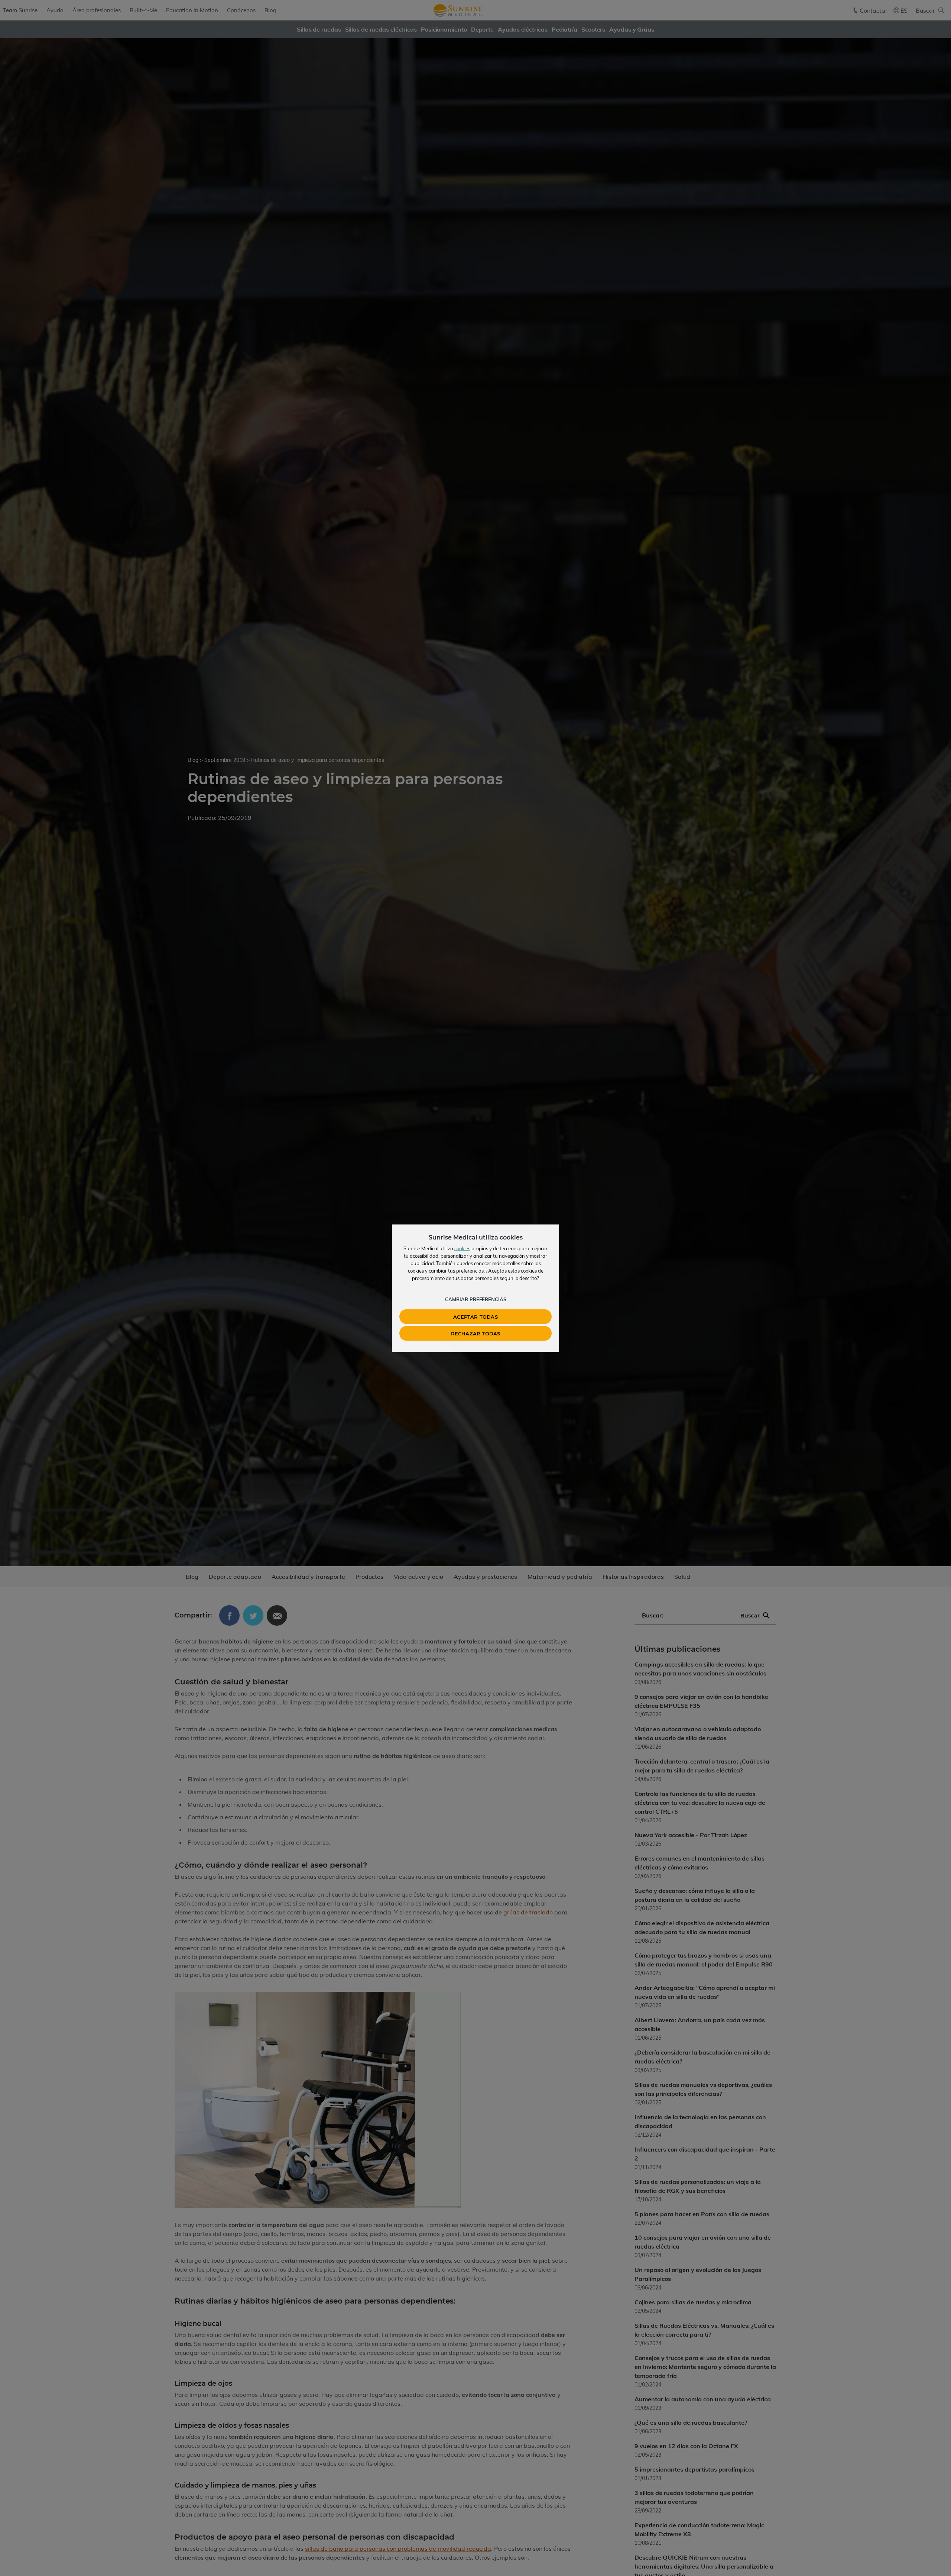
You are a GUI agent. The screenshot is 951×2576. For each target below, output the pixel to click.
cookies (462, 1248)
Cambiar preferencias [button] (476, 1299)
